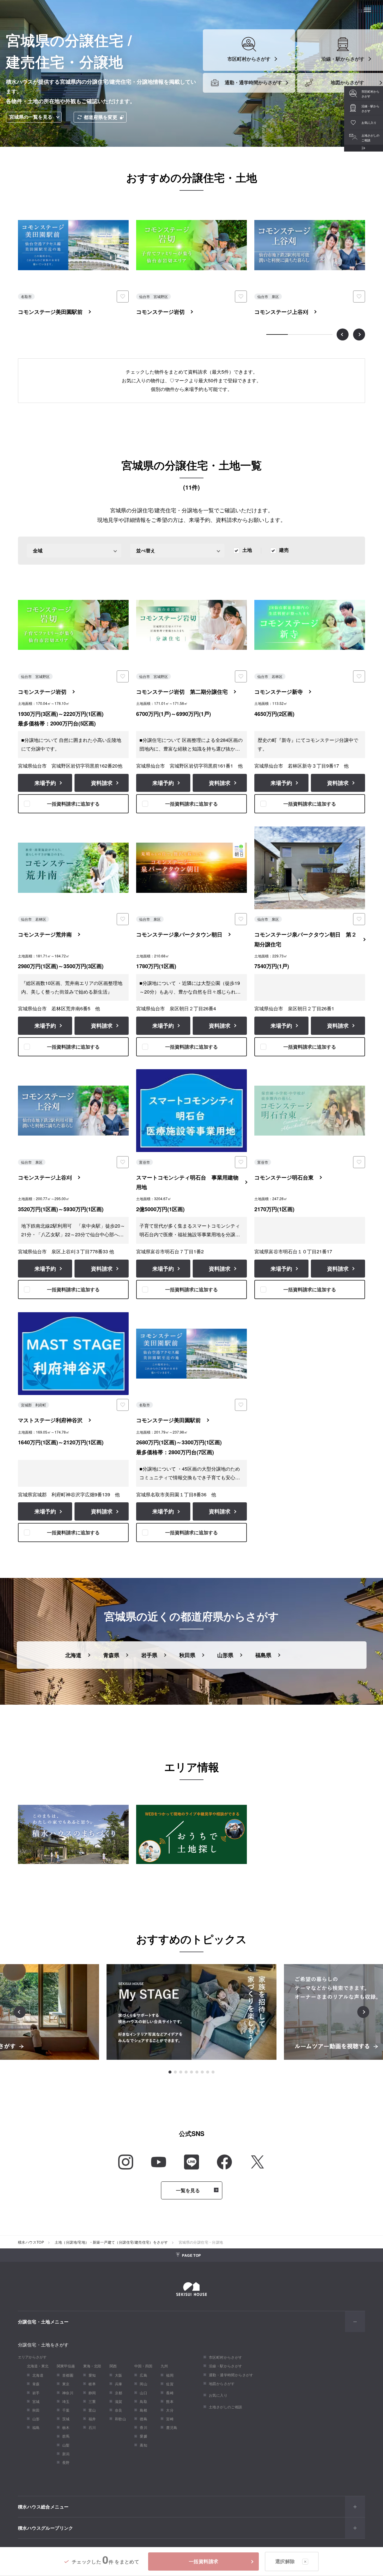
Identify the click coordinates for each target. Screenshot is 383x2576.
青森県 (111, 1655)
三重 (92, 2401)
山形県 (225, 1655)
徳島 (143, 2419)
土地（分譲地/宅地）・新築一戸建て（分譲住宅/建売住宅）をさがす (111, 2242)
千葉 (66, 2410)
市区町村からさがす (226, 2357)
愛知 (92, 2375)
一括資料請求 (203, 2561)
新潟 (66, 2454)
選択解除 (285, 2561)
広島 (143, 2375)
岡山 (143, 2384)
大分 (170, 2410)
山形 (36, 2419)
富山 (92, 2410)
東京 (66, 2384)
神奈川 (68, 2393)
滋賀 (119, 2401)
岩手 (36, 2393)
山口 (143, 2393)
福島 (36, 2427)
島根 (143, 2410)
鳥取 (143, 2401)
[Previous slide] (343, 334)
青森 (36, 2384)
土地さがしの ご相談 (370, 138)
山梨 (66, 2445)
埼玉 (66, 2401)
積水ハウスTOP (31, 2242)
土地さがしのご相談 (226, 2407)
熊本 (170, 2401)
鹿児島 (172, 2427)
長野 (66, 2462)
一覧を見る (189, 2190)
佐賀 (170, 2384)
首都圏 (68, 2375)
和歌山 (120, 2419)
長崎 (170, 2393)
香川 (143, 2427)
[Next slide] (359, 334)
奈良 (119, 2410)
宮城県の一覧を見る (31, 117)
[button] (170, 2072)
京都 (119, 2393)
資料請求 (102, 783)
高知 (143, 2445)
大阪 (119, 2375)
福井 (92, 2419)
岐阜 (92, 2384)
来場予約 (45, 783)
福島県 (263, 1655)
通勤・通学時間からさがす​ (231, 2375)
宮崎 (170, 2419)
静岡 (92, 2393)
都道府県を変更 (101, 117)
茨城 (66, 2419)
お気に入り (369, 123)
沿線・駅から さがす (370, 109)
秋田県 (187, 1655)
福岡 (170, 2375)
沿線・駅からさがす (226, 2366)
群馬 (66, 2436)
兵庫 (119, 2384)
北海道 (73, 1655)
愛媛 (143, 2436)
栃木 (66, 2427)
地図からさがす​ (222, 2383)
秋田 (36, 2410)
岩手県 (149, 1655)
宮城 (36, 2401)
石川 (92, 2427)
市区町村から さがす (370, 94)
